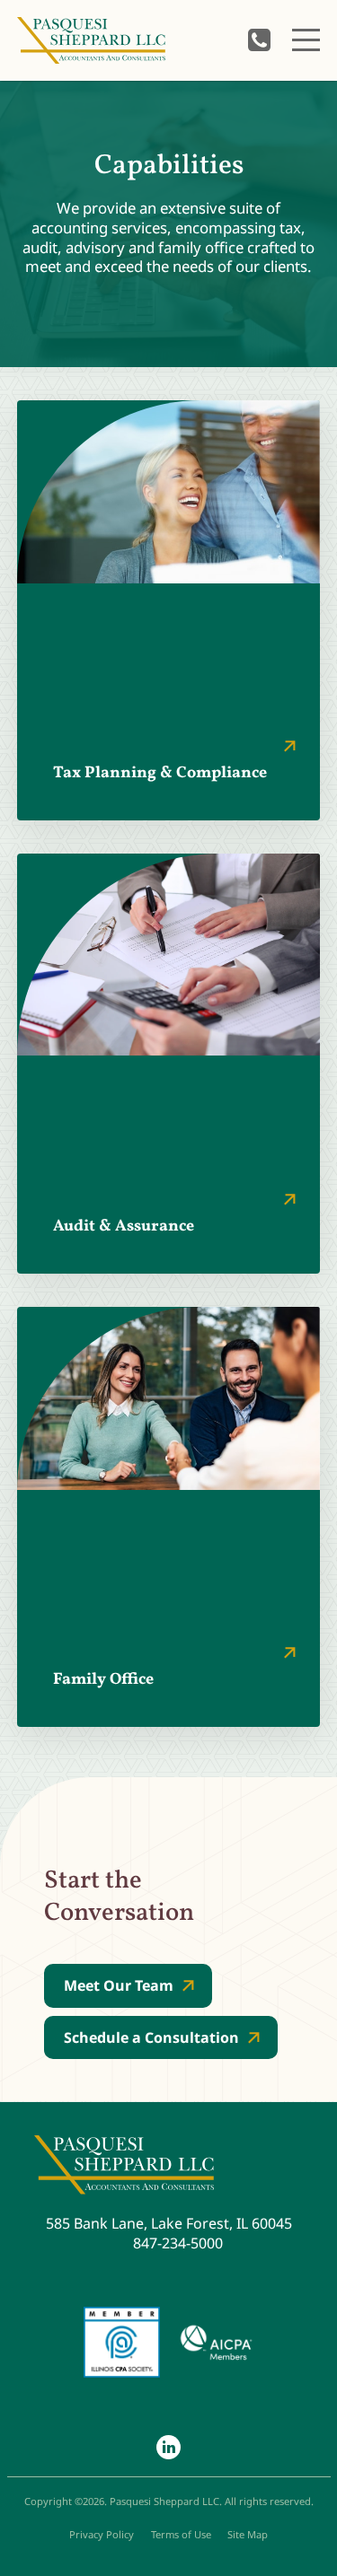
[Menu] (306, 40)
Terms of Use (181, 2534)
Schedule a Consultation (151, 2037)
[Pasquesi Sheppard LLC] (91, 40)
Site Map (248, 2534)
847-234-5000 (259, 40)
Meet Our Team (119, 1985)
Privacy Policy (102, 2534)
